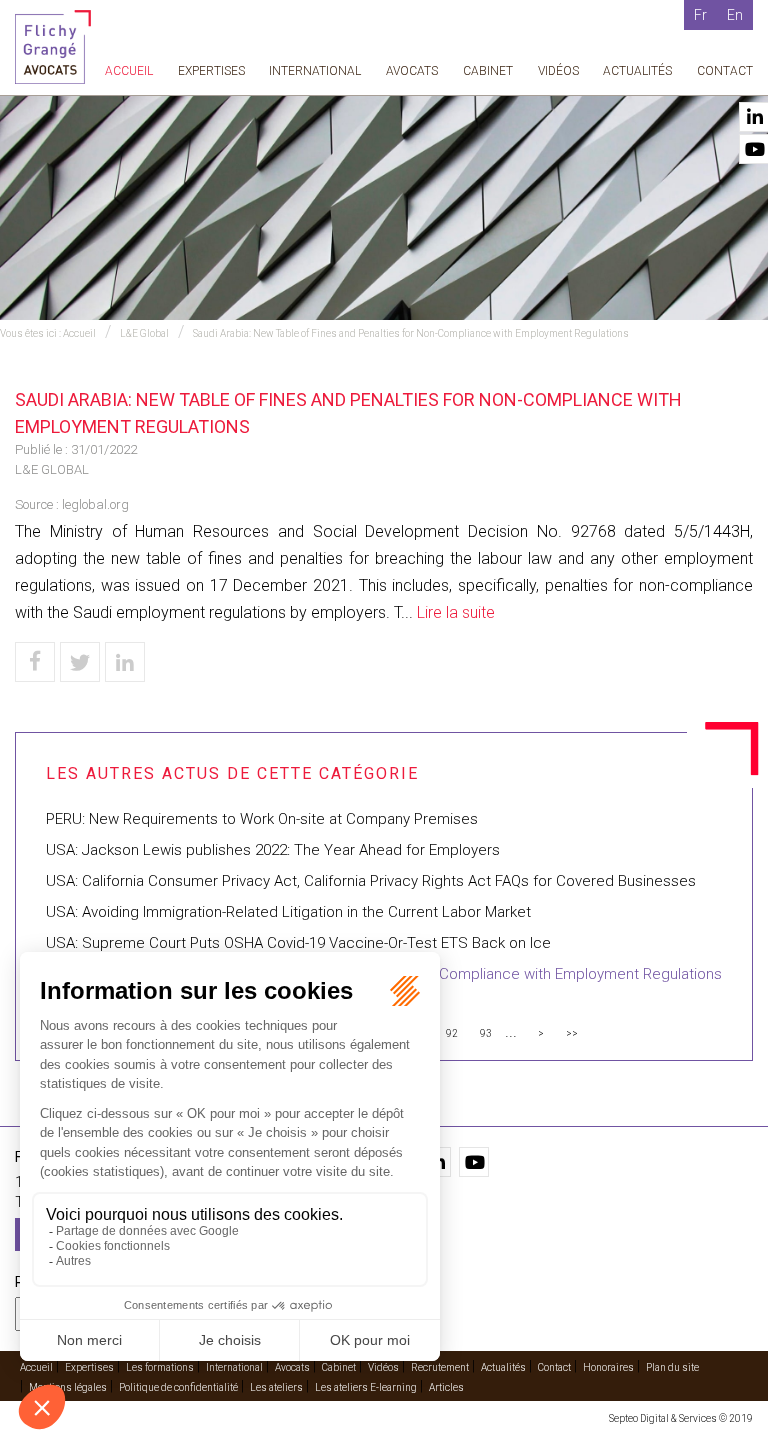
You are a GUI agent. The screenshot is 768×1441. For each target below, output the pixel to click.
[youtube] (474, 1162)
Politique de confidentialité (178, 1387)
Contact (725, 71)
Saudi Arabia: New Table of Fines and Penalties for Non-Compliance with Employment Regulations (411, 333)
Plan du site (672, 1367)
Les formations (160, 1367)
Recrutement (440, 1367)
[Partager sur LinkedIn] (125, 662)
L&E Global (144, 333)
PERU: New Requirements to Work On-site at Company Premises (262, 819)
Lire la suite (456, 612)
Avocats (412, 71)
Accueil (129, 71)
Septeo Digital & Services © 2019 (681, 1418)
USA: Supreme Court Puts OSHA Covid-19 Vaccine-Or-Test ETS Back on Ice (298, 943)
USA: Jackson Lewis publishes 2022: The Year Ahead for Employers (273, 850)
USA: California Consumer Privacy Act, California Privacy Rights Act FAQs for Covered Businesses (371, 881)
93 (486, 1033)
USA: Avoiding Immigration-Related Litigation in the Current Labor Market (288, 912)
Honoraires (608, 1367)
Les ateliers (276, 1387)
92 (452, 1033)
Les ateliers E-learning (366, 1387)
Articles (446, 1387)
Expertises (211, 71)
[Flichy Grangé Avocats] (53, 45)
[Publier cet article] (80, 662)
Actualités (637, 71)
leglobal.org (95, 504)
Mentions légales (68, 1387)
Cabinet (488, 71)
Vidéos (558, 71)
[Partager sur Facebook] (35, 662)
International (315, 71)
